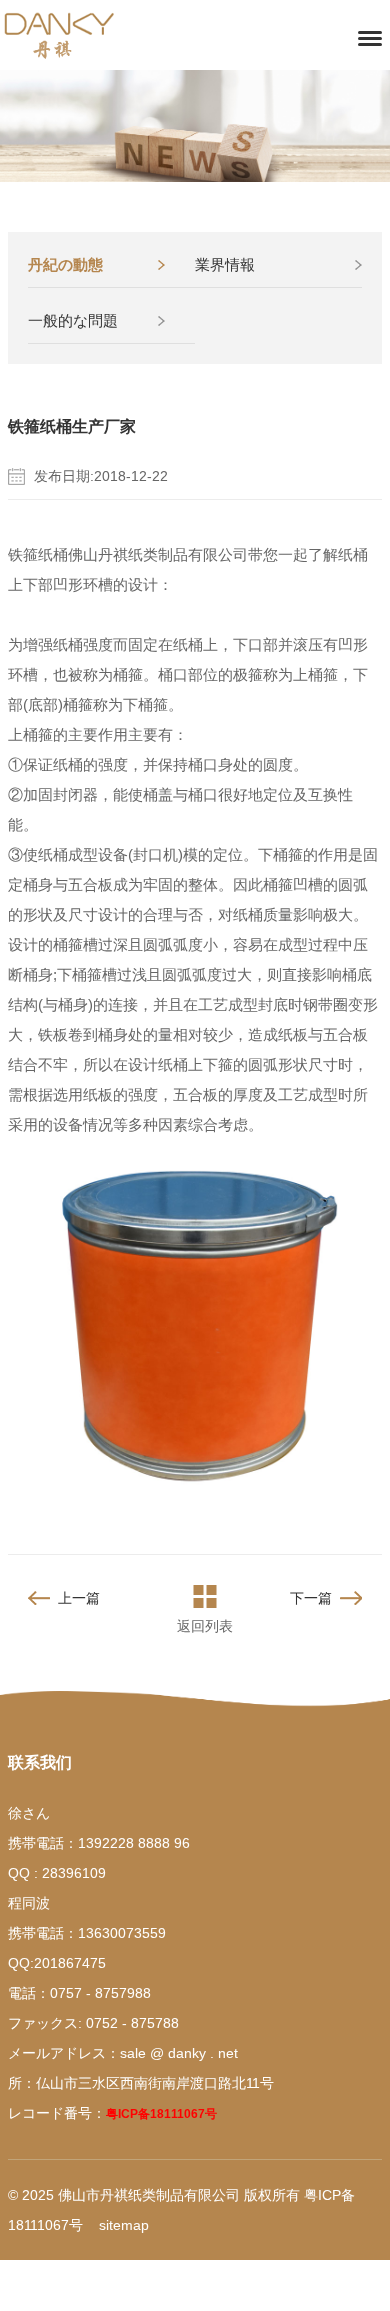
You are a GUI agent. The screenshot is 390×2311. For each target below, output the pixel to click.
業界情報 (225, 264)
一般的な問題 (73, 320)
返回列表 (205, 1626)
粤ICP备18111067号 (161, 2114)
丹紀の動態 (65, 264)
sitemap (124, 2225)
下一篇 (311, 1598)
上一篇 (79, 1598)
